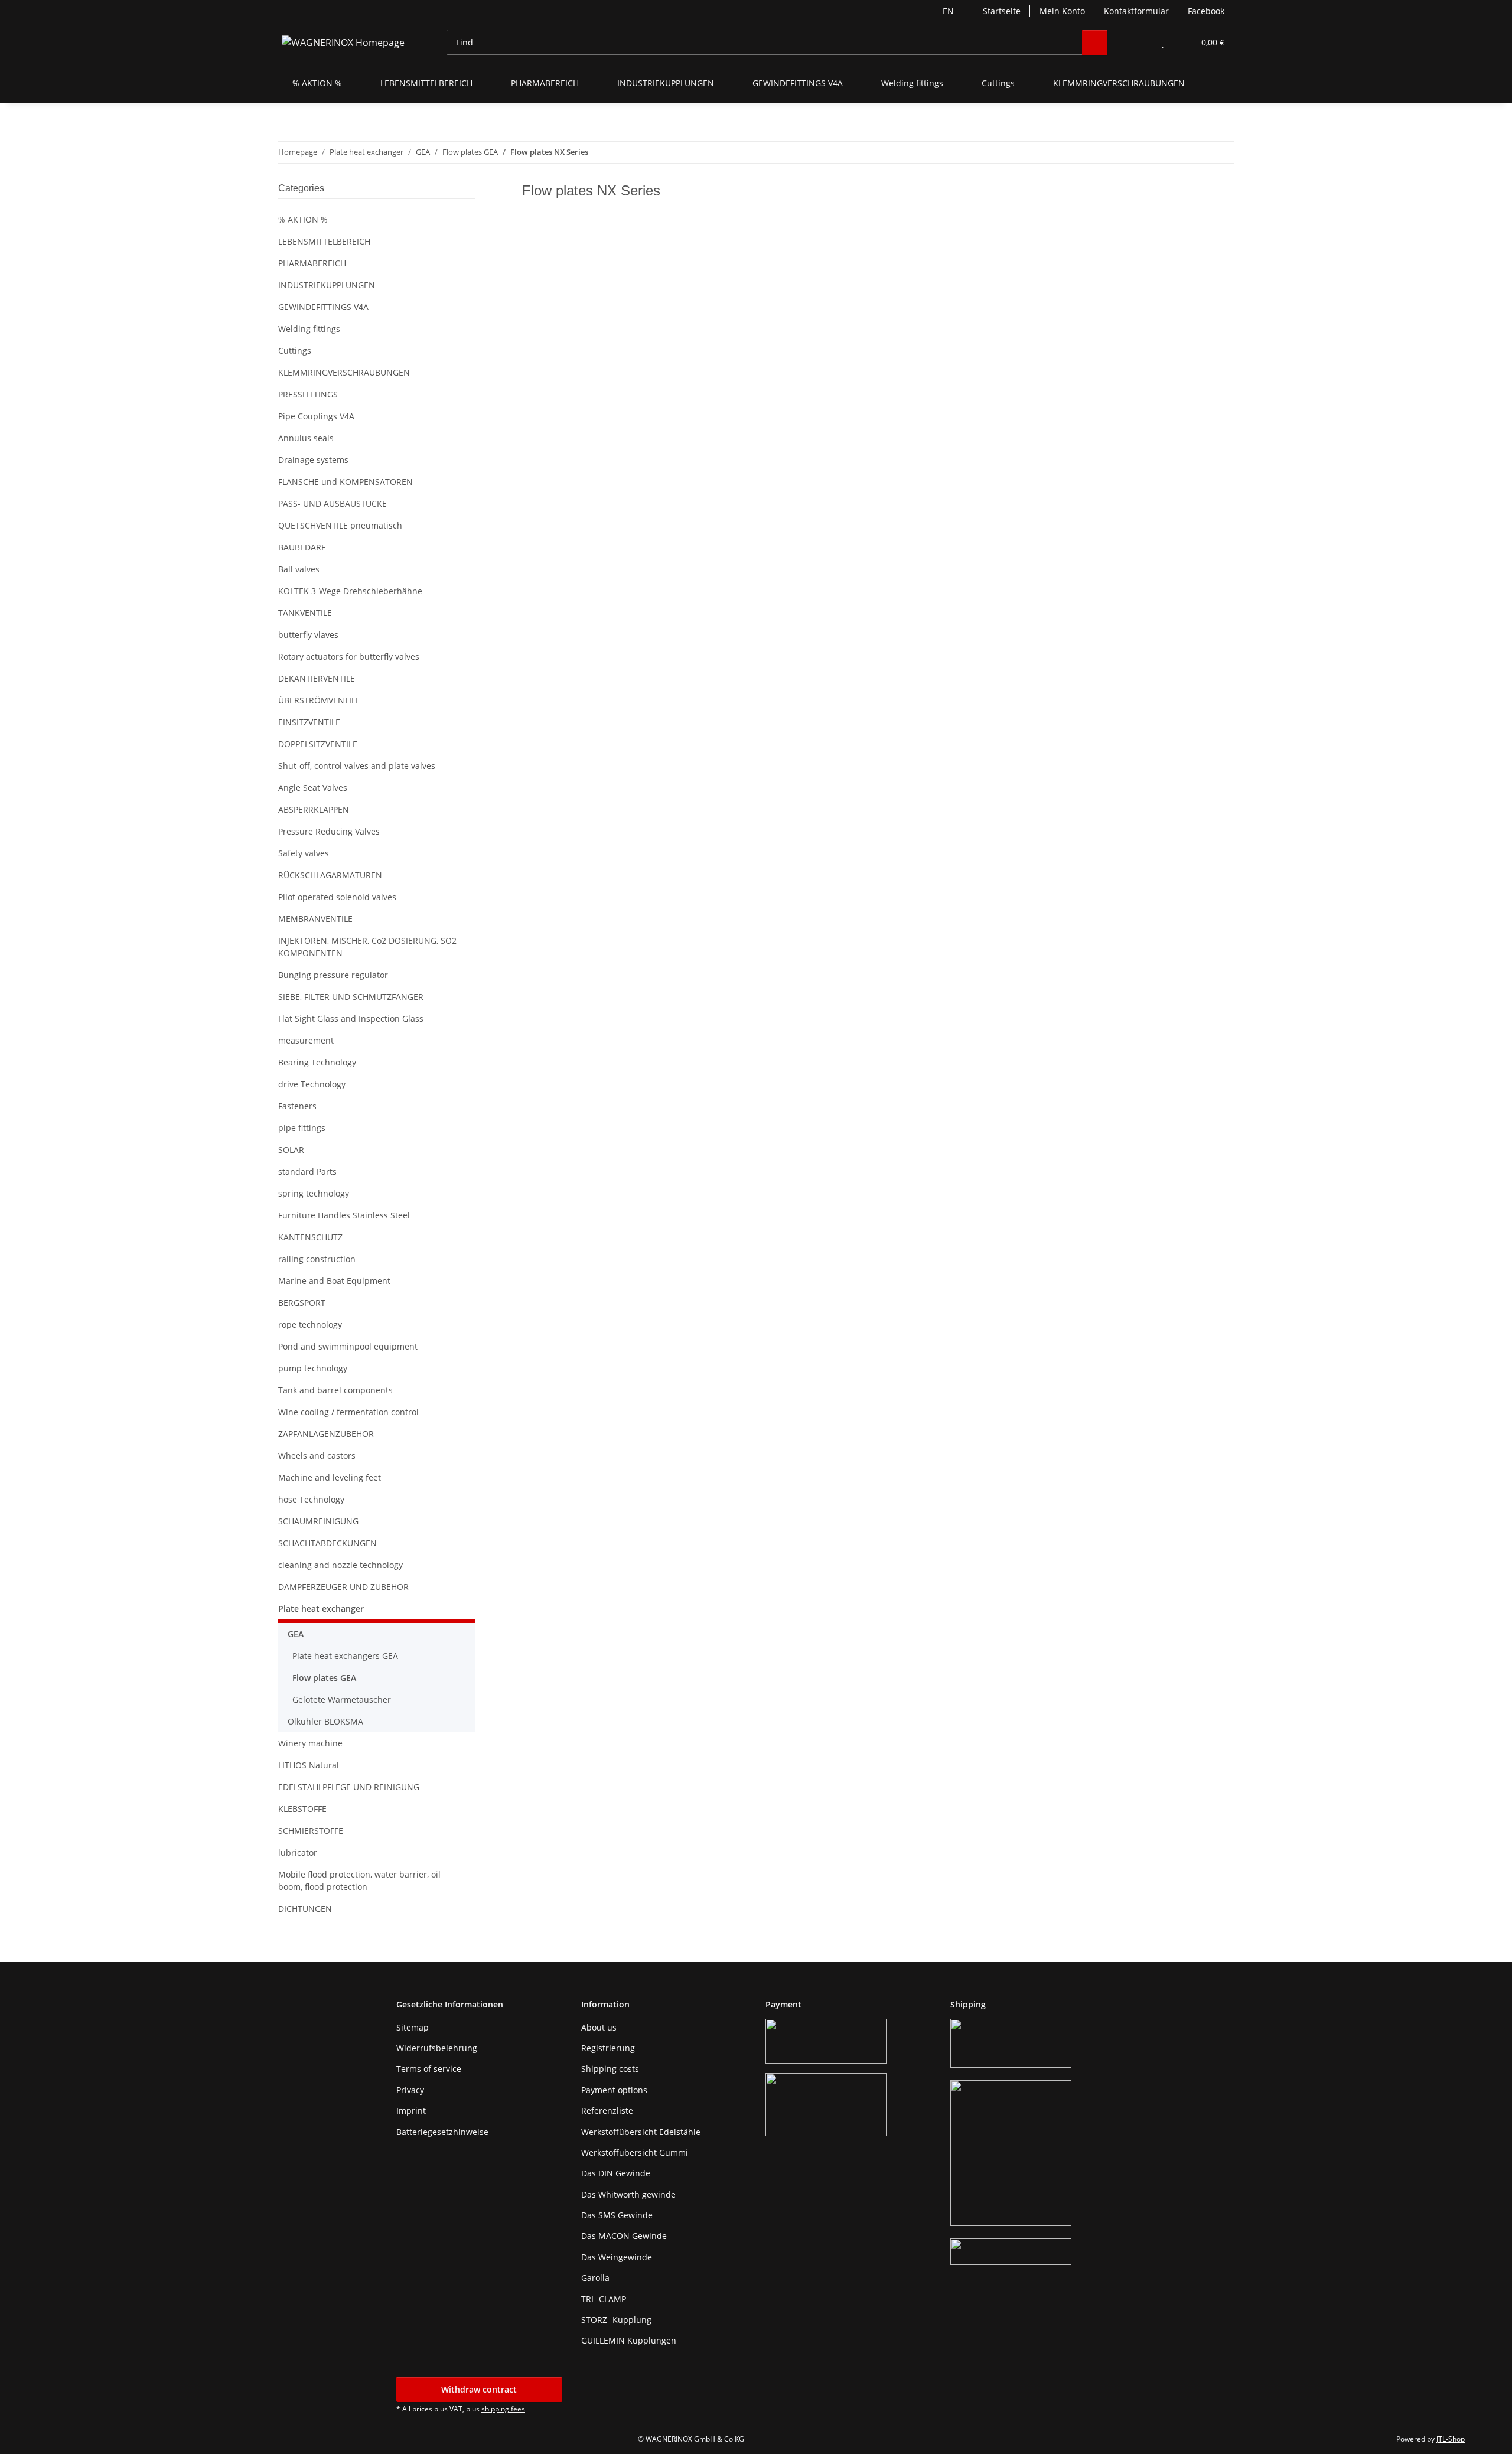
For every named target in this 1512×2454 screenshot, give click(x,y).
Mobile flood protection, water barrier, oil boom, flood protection (359, 1881)
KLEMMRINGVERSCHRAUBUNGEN (344, 372)
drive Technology (312, 1084)
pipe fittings (302, 1128)
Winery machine (310, 1743)
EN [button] (948, 11)
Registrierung (608, 2048)
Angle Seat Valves (313, 788)
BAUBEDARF (302, 547)
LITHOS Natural (309, 1765)
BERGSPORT (302, 1303)
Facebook (1206, 11)
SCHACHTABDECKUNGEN (328, 1543)
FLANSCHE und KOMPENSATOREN (346, 482)
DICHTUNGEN (305, 1909)
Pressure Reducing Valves (329, 831)
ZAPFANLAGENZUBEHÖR (326, 1434)
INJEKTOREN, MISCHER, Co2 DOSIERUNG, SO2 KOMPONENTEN (367, 947)
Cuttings (295, 351)
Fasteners (297, 1106)
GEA (296, 1634)
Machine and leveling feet (330, 1477)
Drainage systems (313, 460)
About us (599, 2027)
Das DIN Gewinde (616, 2173)
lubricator (298, 1852)
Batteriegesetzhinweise (442, 2132)
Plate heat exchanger (321, 1609)
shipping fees (503, 2409)
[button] (1139, 42)
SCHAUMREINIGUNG (318, 1521)
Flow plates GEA (324, 1678)
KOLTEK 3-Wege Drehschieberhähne (350, 591)
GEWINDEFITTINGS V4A (323, 307)
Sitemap (413, 2027)
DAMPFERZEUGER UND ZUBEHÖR (343, 1587)
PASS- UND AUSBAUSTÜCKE (333, 503)
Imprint (411, 2111)
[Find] (1095, 42)
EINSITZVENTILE (309, 722)
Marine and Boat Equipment (334, 1281)
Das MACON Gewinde (624, 2236)
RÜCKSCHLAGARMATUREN (330, 875)
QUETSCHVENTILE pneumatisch (340, 525)
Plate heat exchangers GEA (345, 1656)
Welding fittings (309, 329)
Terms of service (429, 2069)
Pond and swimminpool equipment (348, 1346)
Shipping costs (610, 2069)
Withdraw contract (479, 2389)
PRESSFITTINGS (308, 394)
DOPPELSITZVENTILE (318, 744)
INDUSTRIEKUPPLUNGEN (327, 285)
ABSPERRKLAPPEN (314, 809)
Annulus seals (306, 438)
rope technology (310, 1324)
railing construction (317, 1259)
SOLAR (291, 1150)
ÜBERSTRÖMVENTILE (319, 700)
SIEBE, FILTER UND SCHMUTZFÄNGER (351, 997)
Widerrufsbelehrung (437, 2048)
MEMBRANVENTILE (315, 919)
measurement (306, 1040)
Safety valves (304, 853)
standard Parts (307, 1171)
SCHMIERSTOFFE (311, 1831)
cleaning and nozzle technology (340, 1565)
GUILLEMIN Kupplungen (629, 2340)
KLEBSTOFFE (302, 1809)
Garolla (595, 2278)
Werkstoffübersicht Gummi (635, 2152)
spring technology (314, 1193)
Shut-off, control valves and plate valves (357, 766)
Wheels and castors (317, 1456)
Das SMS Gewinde (617, 2215)
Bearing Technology (317, 1062)
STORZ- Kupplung (616, 2320)
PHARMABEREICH (312, 263)
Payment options (614, 2090)
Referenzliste (607, 2111)
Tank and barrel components (335, 1390)
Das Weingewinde (617, 2257)
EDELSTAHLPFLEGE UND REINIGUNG (349, 1787)
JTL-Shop (1451, 2439)
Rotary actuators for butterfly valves (349, 656)
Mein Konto (1062, 11)
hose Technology (311, 1499)
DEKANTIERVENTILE (317, 678)
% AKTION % (303, 219)
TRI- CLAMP (604, 2299)
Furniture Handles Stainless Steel (344, 1215)
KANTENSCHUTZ (310, 1237)
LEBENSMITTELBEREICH (324, 241)
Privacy (410, 2090)
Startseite (1002, 11)
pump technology (313, 1368)
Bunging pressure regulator (333, 975)
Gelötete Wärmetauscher (342, 1699)
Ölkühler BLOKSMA (325, 1721)
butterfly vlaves (308, 635)
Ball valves (299, 569)
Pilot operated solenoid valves (337, 897)
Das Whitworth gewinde (628, 2194)
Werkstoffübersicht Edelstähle (641, 2132)
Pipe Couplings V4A (316, 416)
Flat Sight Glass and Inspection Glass (351, 1019)
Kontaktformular (1136, 11)
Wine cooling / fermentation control (348, 1412)
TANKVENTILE (305, 613)
